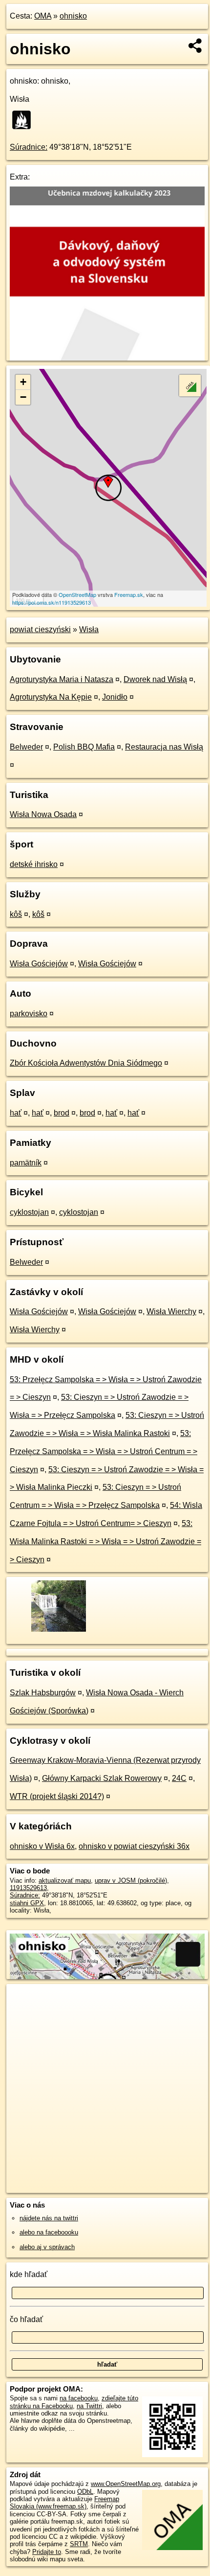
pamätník (26, 1163)
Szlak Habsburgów (43, 1693)
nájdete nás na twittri (49, 2218)
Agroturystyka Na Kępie (51, 697)
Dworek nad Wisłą (155, 679)
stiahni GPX (27, 1903)
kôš (16, 914)
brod (62, 1113)
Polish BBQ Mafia (84, 747)
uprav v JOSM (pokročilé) (131, 1881)
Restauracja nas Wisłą (164, 747)
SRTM (79, 2544)
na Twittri (89, 2406)
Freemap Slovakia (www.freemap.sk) (64, 2503)
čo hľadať (26, 2319)
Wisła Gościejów (39, 964)
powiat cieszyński (40, 629)
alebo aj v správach (47, 2247)
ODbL (85, 2492)
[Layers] (190, 386)
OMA (43, 16)
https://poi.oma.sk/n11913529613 (52, 602)
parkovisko (29, 1014)
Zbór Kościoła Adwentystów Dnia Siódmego (86, 1063)
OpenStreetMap (77, 594)
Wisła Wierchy (171, 1311)
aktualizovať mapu (65, 1881)
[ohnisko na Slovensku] (24, 120)
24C (179, 1778)
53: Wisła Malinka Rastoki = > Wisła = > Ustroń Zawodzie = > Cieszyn (105, 1541)
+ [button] (23, 382)
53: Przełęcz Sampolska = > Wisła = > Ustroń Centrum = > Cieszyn (104, 1451)
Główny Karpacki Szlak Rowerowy (102, 1778)
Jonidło (115, 697)
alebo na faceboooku (49, 2232)
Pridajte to (47, 2552)
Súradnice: (29, 147)
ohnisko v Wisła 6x (42, 1846)
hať (16, 1113)
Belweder (26, 747)
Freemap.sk (129, 594)
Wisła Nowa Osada (43, 814)
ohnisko (73, 16)
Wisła (89, 629)
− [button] (23, 397)
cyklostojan (29, 1212)
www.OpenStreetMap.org (126, 2484)
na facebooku (79, 2398)
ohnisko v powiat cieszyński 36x (134, 1846)
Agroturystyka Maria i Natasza (62, 679)
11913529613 (28, 1888)
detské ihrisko (34, 864)
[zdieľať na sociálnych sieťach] (196, 46)
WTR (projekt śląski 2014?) (57, 1796)
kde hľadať (29, 2274)
